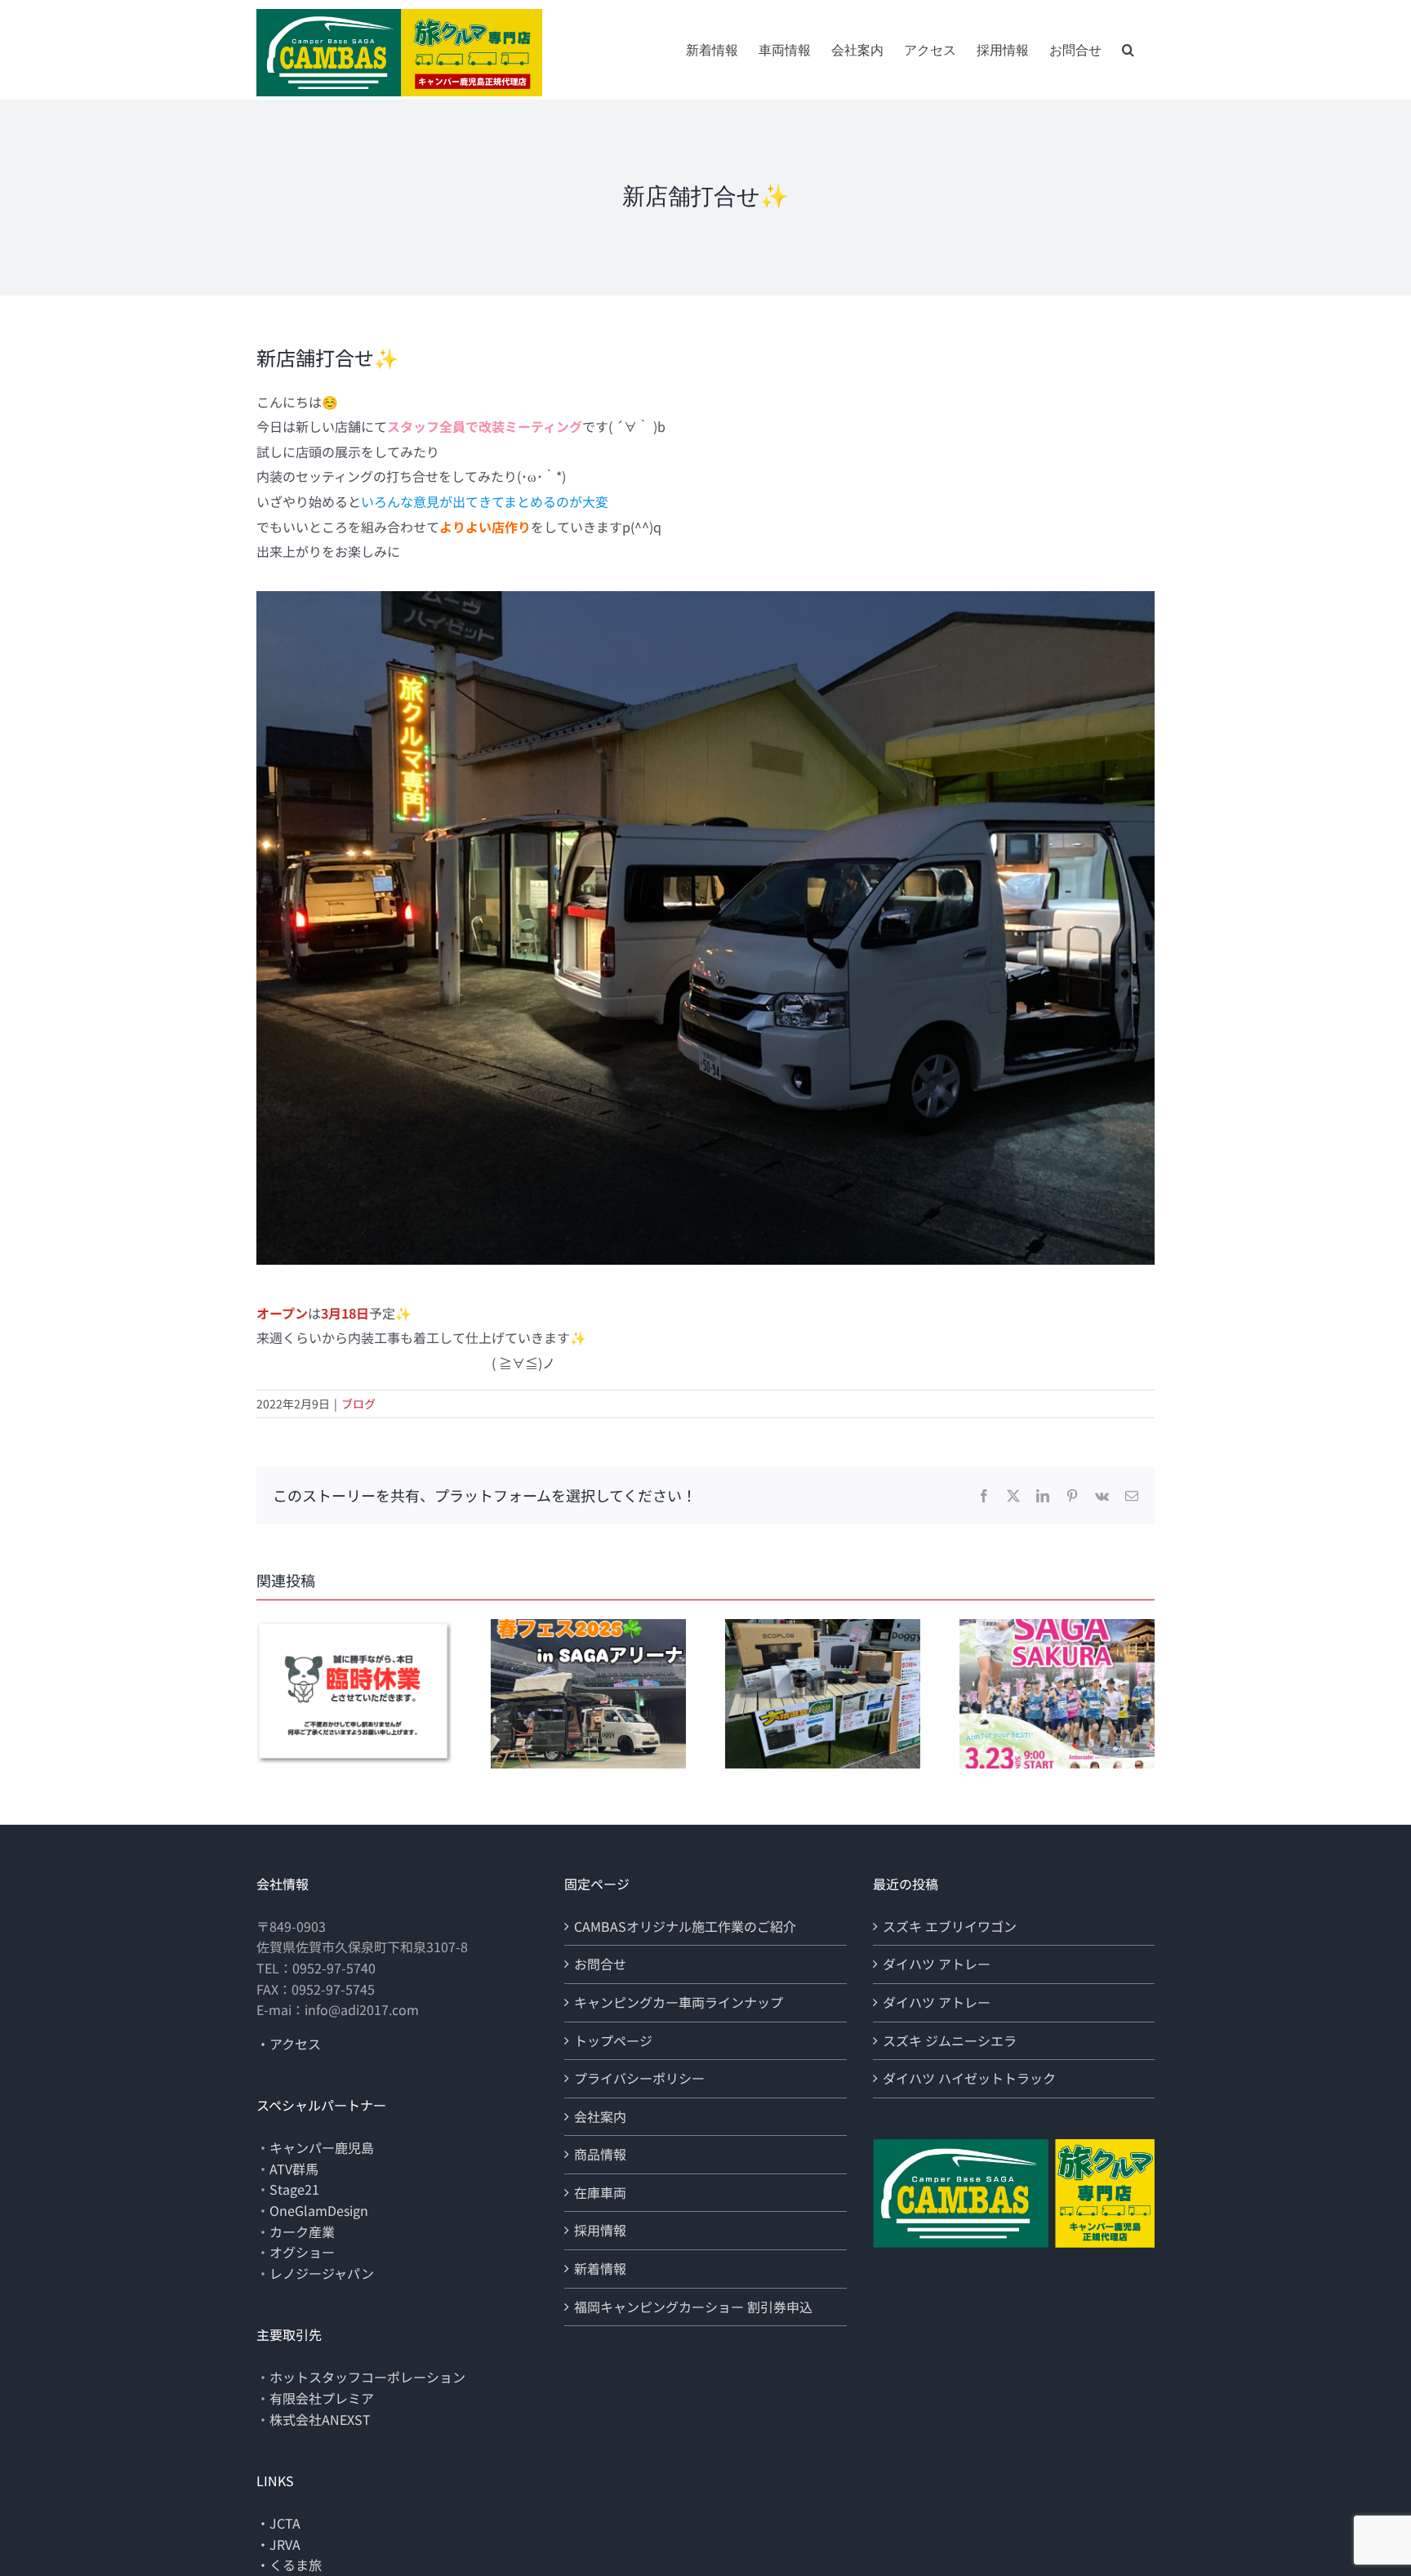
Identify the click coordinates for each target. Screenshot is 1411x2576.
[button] (1128, 50)
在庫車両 (600, 2192)
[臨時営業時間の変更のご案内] (1057, 1629)
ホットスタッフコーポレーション (367, 2377)
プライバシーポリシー (639, 2078)
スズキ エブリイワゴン (950, 1926)
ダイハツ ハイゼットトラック (969, 2078)
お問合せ (600, 1964)
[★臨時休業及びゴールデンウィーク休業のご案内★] (354, 1629)
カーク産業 (302, 2231)
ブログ (358, 1404)
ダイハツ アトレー (937, 1964)
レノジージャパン (322, 2273)
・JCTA (278, 2523)
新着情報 (600, 2268)
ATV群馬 (294, 2169)
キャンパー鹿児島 (322, 2147)
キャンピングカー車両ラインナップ (679, 2002)
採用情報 (600, 2230)
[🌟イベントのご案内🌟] (588, 1629)
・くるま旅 (289, 2565)
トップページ (613, 2040)
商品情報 (600, 2154)
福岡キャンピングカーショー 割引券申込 (693, 2307)
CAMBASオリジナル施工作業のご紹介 (685, 1926)
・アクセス (289, 2044)
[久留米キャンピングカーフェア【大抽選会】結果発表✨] (823, 1629)
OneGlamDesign (319, 2210)
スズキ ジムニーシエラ (950, 2040)
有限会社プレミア (322, 2398)
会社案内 (600, 2116)
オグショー (302, 2252)
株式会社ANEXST (320, 2419)
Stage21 (294, 2189)
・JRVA (278, 2544)
